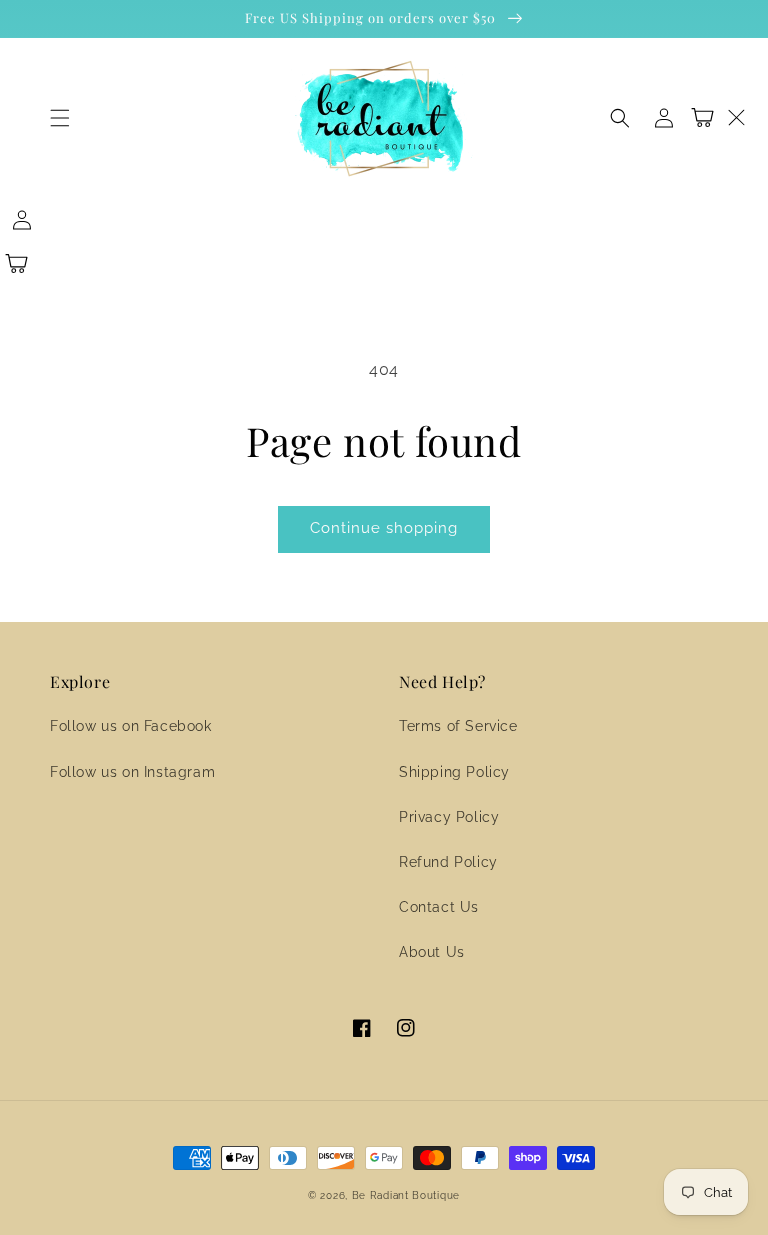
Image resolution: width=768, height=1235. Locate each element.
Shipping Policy (454, 772)
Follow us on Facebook (131, 726)
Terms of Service (458, 726)
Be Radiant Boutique (406, 1195)
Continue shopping (384, 528)
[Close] (736, 118)
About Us (432, 952)
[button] (60, 118)
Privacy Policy (449, 817)
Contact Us (439, 907)
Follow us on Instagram (132, 772)
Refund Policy (448, 862)
